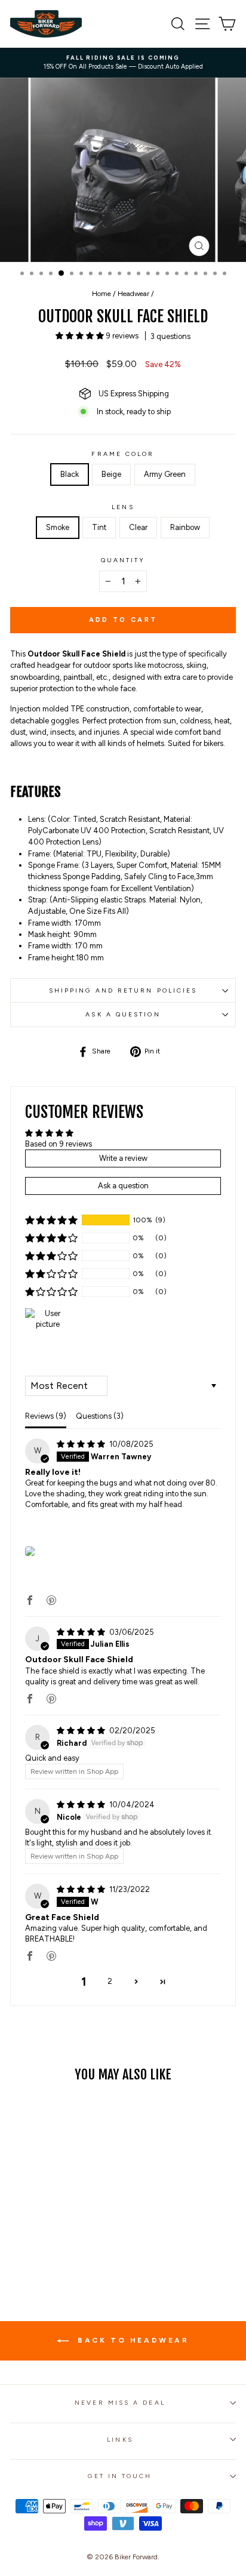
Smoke (58, 527)
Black (70, 474)
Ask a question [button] (123, 1186)
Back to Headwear (131, 2340)
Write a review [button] (123, 1158)
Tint (99, 527)
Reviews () (46, 1416)
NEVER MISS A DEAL (120, 2403)
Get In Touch (120, 2476)
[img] (82, 1444)
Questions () (100, 1416)
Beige (111, 474)
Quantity (123, 560)
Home (102, 294)
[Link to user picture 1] (30, 1551)
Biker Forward (136, 2557)
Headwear (133, 294)
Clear (138, 527)
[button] (81, 336)
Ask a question (123, 1014)
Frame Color (123, 454)
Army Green (165, 474)
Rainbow (185, 527)
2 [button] (110, 1981)
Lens (123, 507)
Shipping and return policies (123, 990)
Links (120, 2440)
